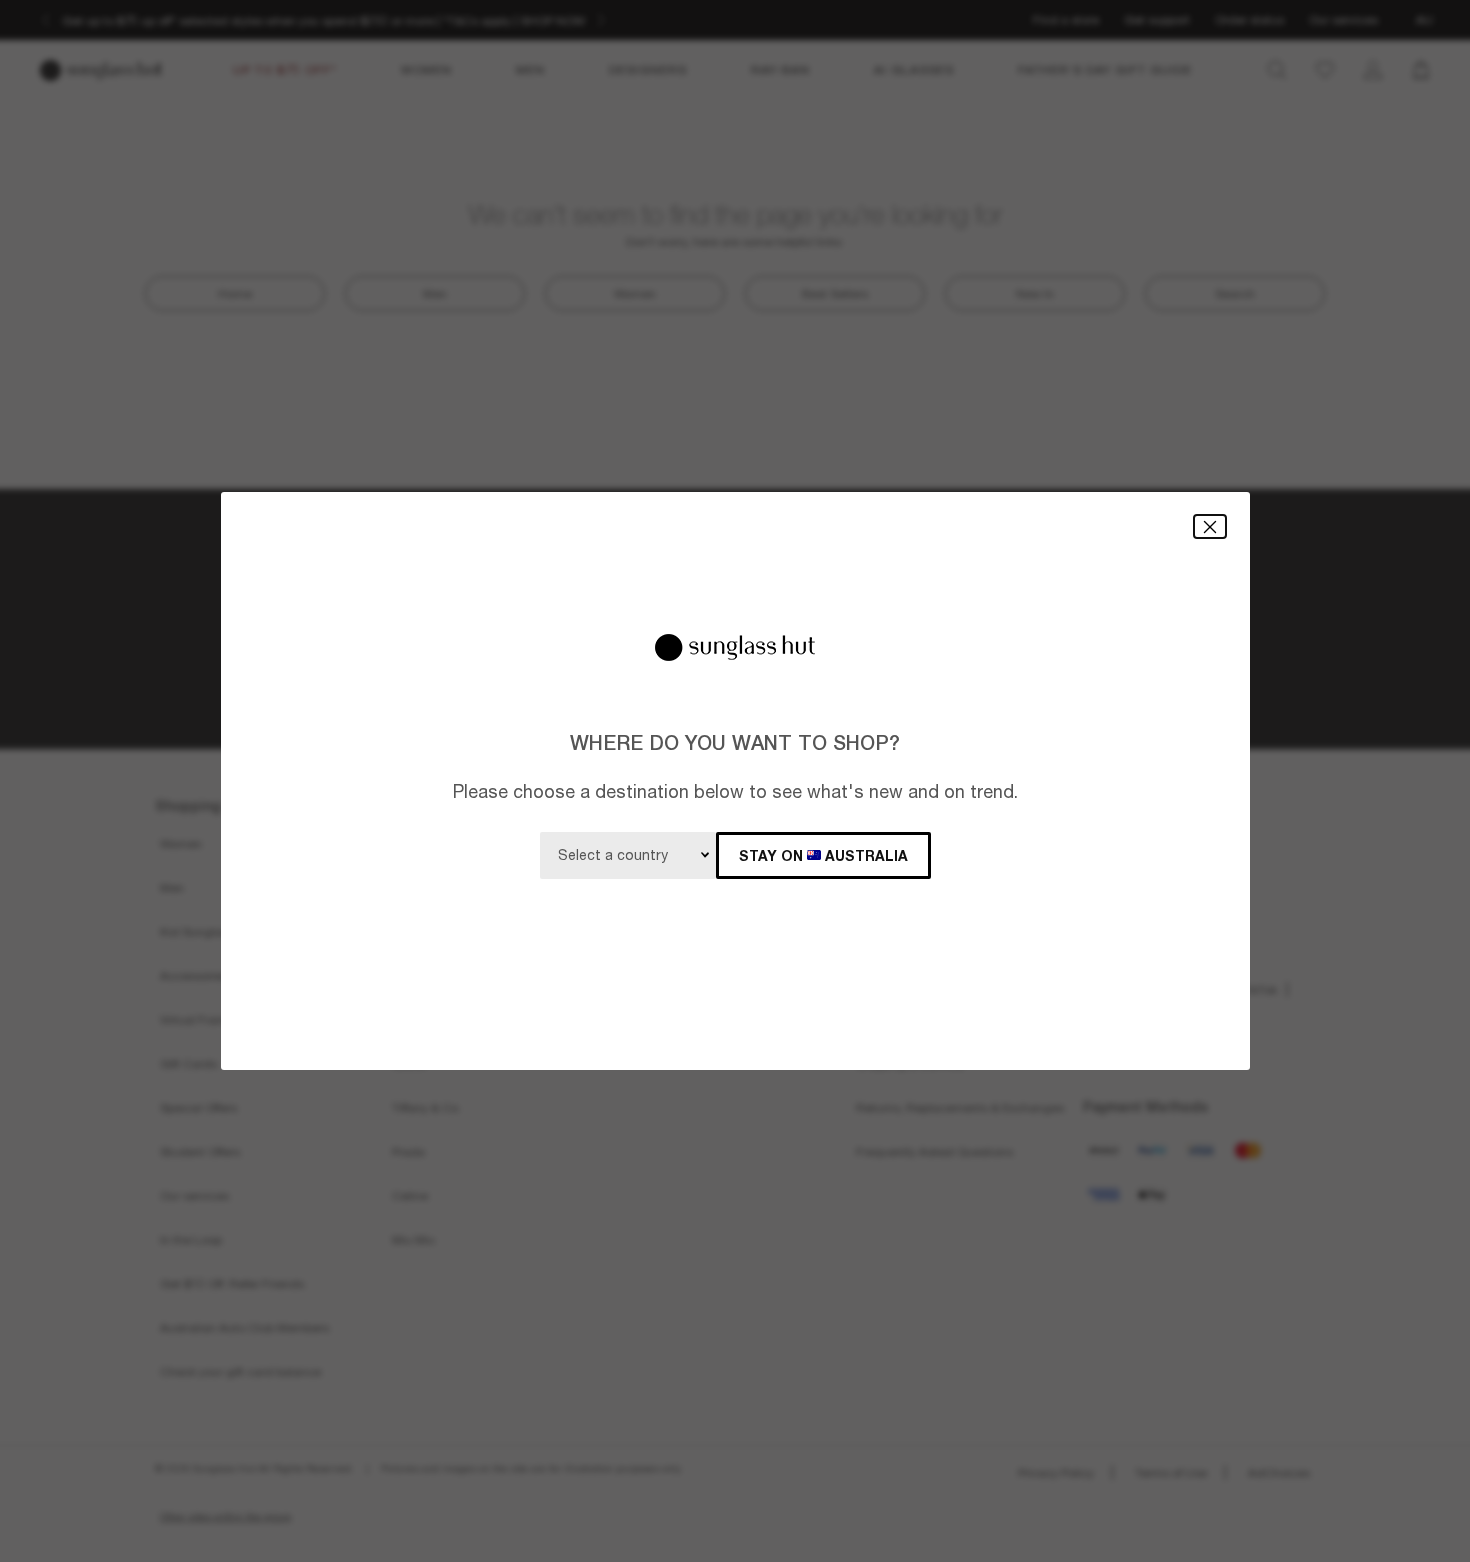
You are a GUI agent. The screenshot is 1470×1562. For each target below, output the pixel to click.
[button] (1210, 526)
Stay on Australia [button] (823, 855)
